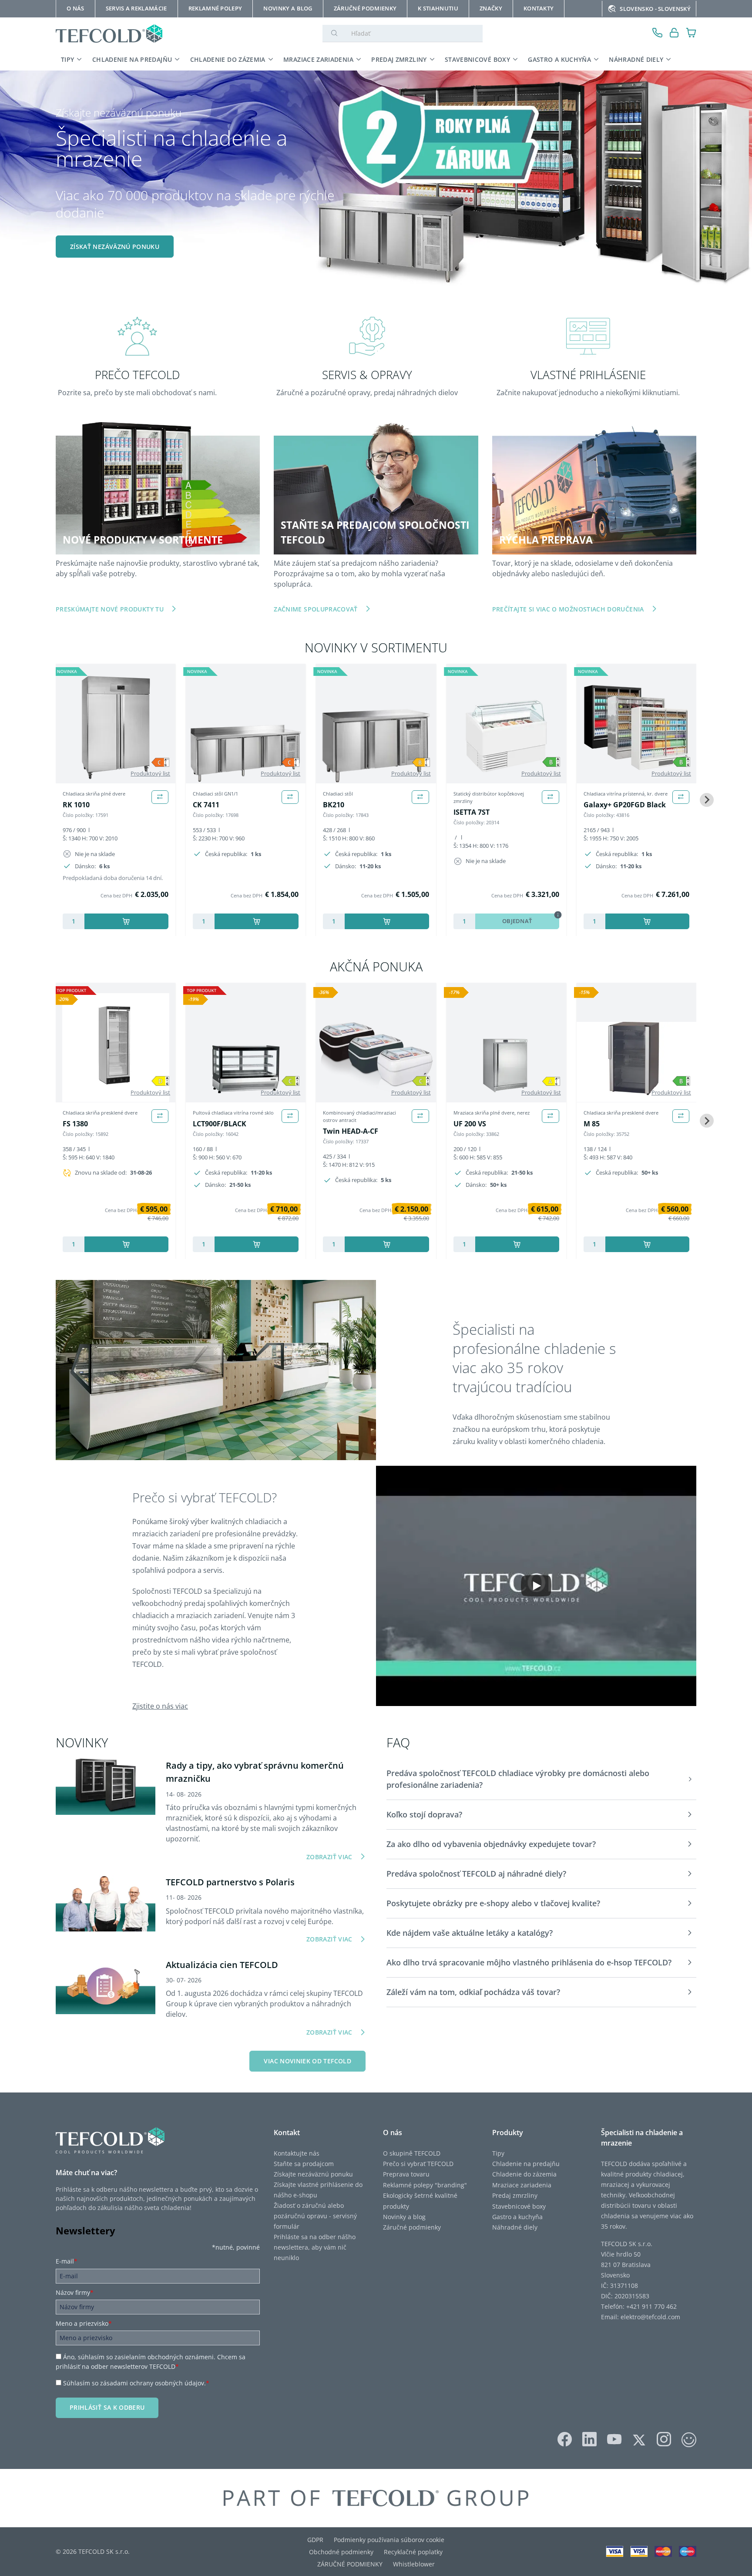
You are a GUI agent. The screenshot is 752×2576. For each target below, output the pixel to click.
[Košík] (691, 34)
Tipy (498, 2153)
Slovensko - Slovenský (655, 9)
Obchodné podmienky (341, 2552)
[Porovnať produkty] (160, 797)
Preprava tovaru (406, 2174)
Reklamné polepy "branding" (425, 2185)
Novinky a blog (404, 2217)
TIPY (67, 59)
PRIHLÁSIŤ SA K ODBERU (107, 2407)
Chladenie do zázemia (524, 2174)
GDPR (315, 2540)
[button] (541, 1779)
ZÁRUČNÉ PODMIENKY (350, 2564)
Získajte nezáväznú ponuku (313, 2174)
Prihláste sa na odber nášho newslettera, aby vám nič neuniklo (315, 2247)
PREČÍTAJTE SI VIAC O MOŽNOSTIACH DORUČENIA (568, 609)
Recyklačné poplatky (413, 2552)
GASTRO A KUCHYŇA (559, 59)
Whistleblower (414, 2564)
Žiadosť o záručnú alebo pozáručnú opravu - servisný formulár (315, 2216)
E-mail (67, 2261)
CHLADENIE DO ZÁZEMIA (228, 59)
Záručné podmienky (412, 2227)
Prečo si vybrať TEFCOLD (418, 2164)
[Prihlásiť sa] (674, 34)
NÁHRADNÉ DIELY (636, 59)
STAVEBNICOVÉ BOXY (477, 59)
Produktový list (150, 773)
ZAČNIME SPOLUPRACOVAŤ (316, 609)
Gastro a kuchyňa (517, 2217)
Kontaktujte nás (297, 2153)
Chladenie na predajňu (526, 2164)
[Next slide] (707, 800)
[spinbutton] (74, 921)
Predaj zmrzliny (515, 2195)
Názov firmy (75, 2292)
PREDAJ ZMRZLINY (399, 59)
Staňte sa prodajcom (304, 2164)
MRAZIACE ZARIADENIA (318, 59)
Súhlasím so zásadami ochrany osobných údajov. (136, 2383)
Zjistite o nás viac (160, 1706)
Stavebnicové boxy (519, 2206)
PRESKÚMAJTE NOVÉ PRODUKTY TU (110, 609)
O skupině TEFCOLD (412, 2153)
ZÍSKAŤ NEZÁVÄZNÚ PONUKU (115, 247)
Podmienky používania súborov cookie (389, 2540)
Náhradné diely (515, 2227)
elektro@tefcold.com (650, 2317)
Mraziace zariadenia (522, 2185)
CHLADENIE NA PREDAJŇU (132, 59)
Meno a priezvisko (84, 2323)
